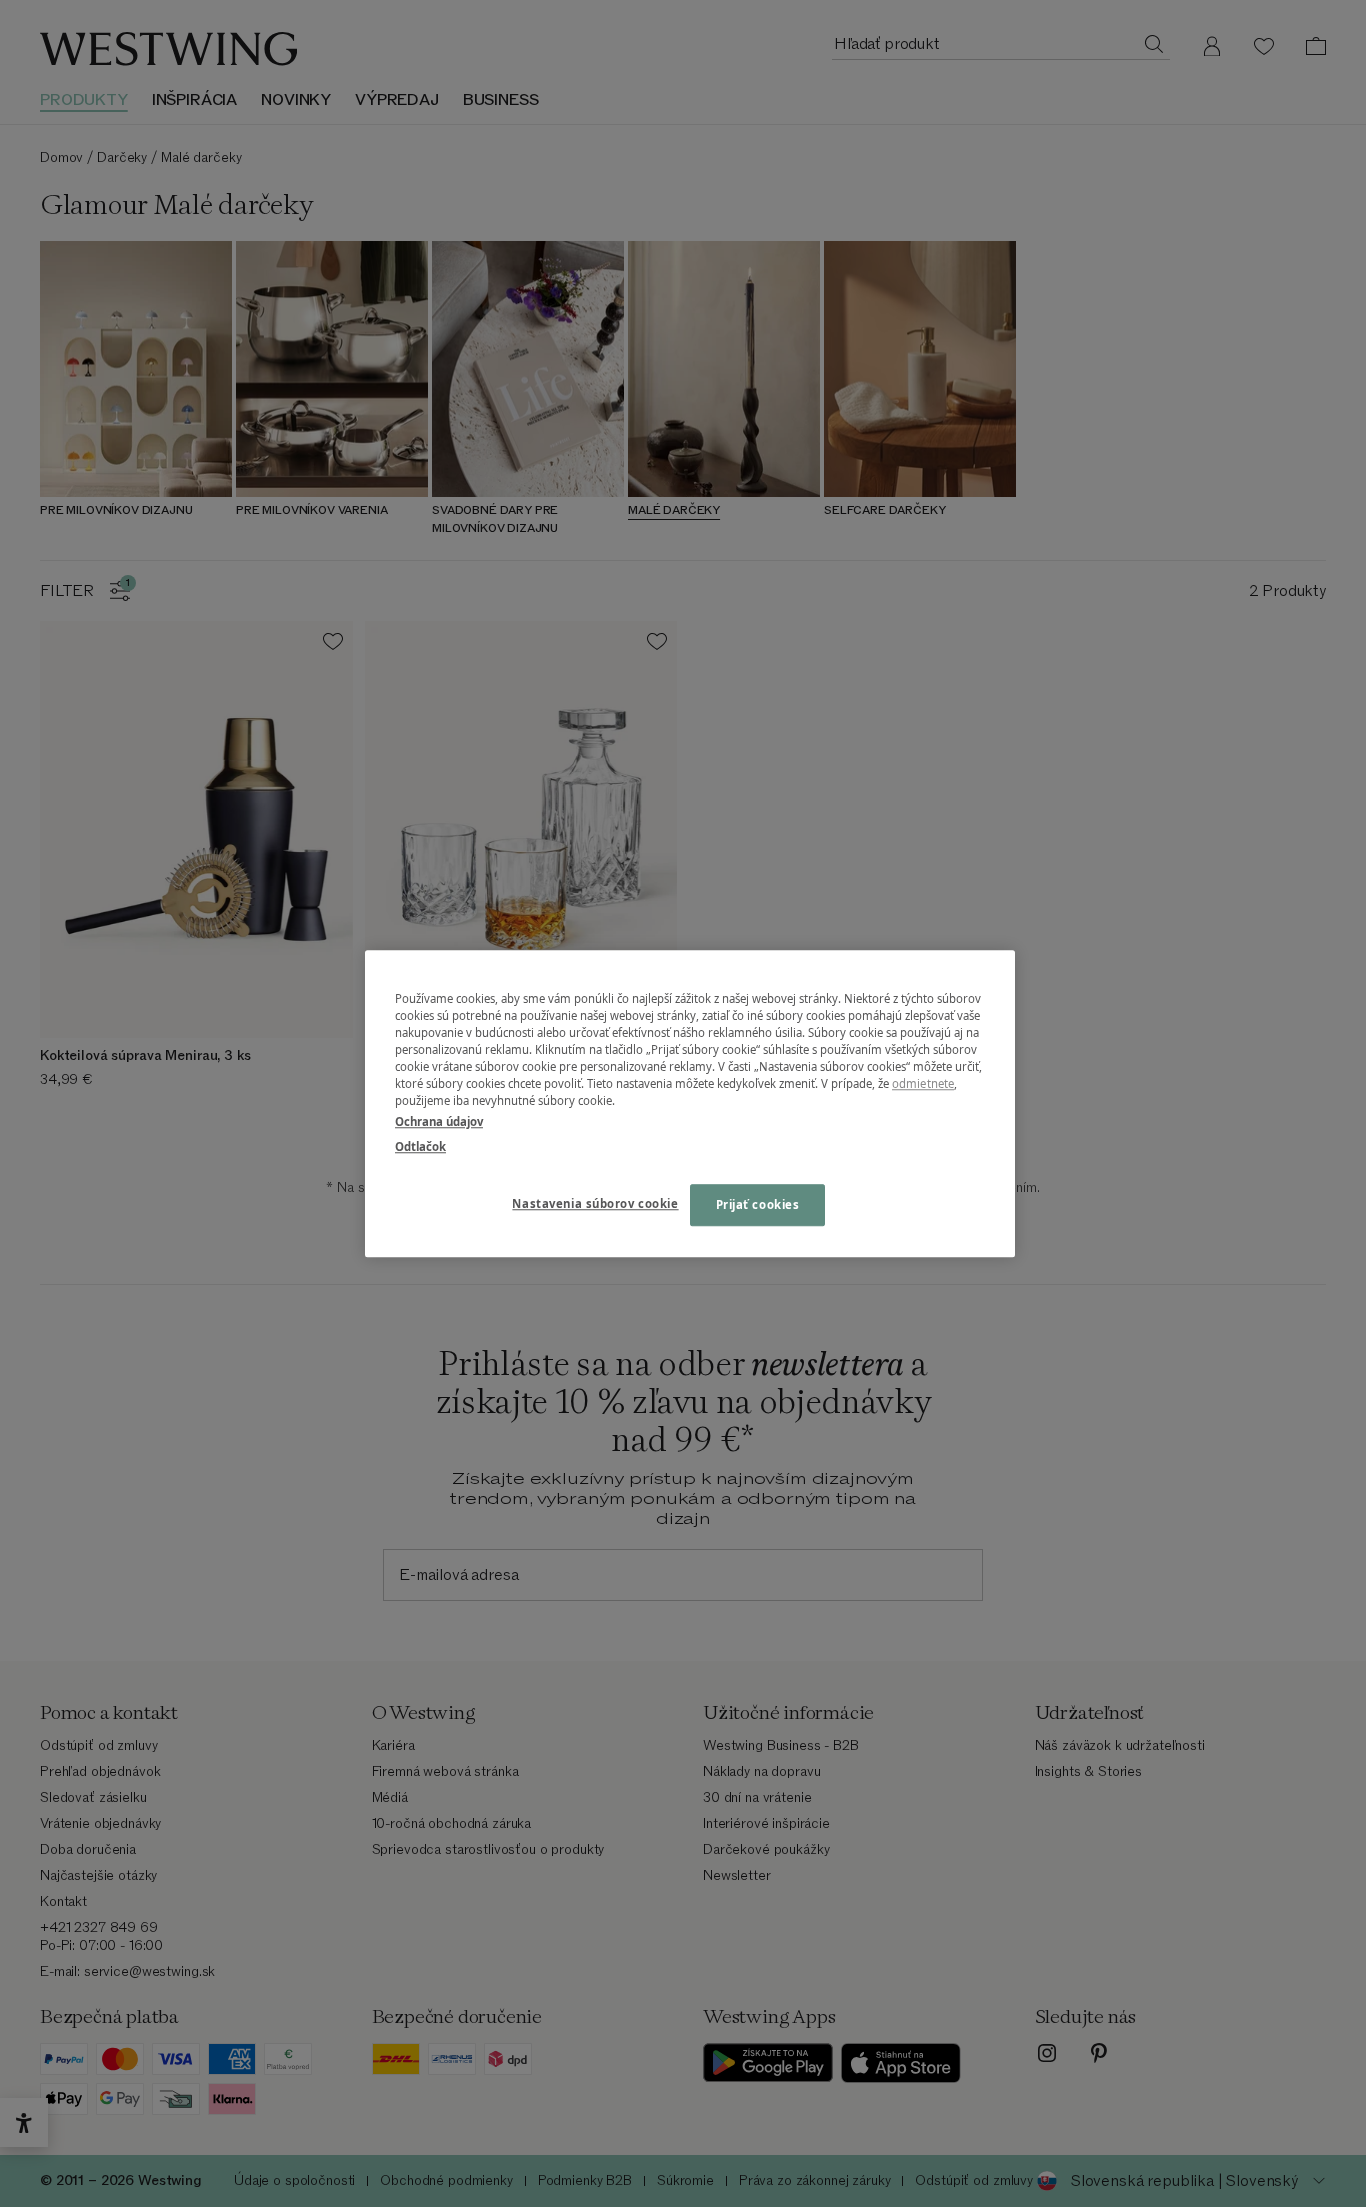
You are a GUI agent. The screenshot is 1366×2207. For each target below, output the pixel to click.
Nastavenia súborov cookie (595, 1203)
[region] (690, 1103)
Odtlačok (420, 1146)
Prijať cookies (758, 1204)
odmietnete (923, 1083)
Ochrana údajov (439, 1121)
